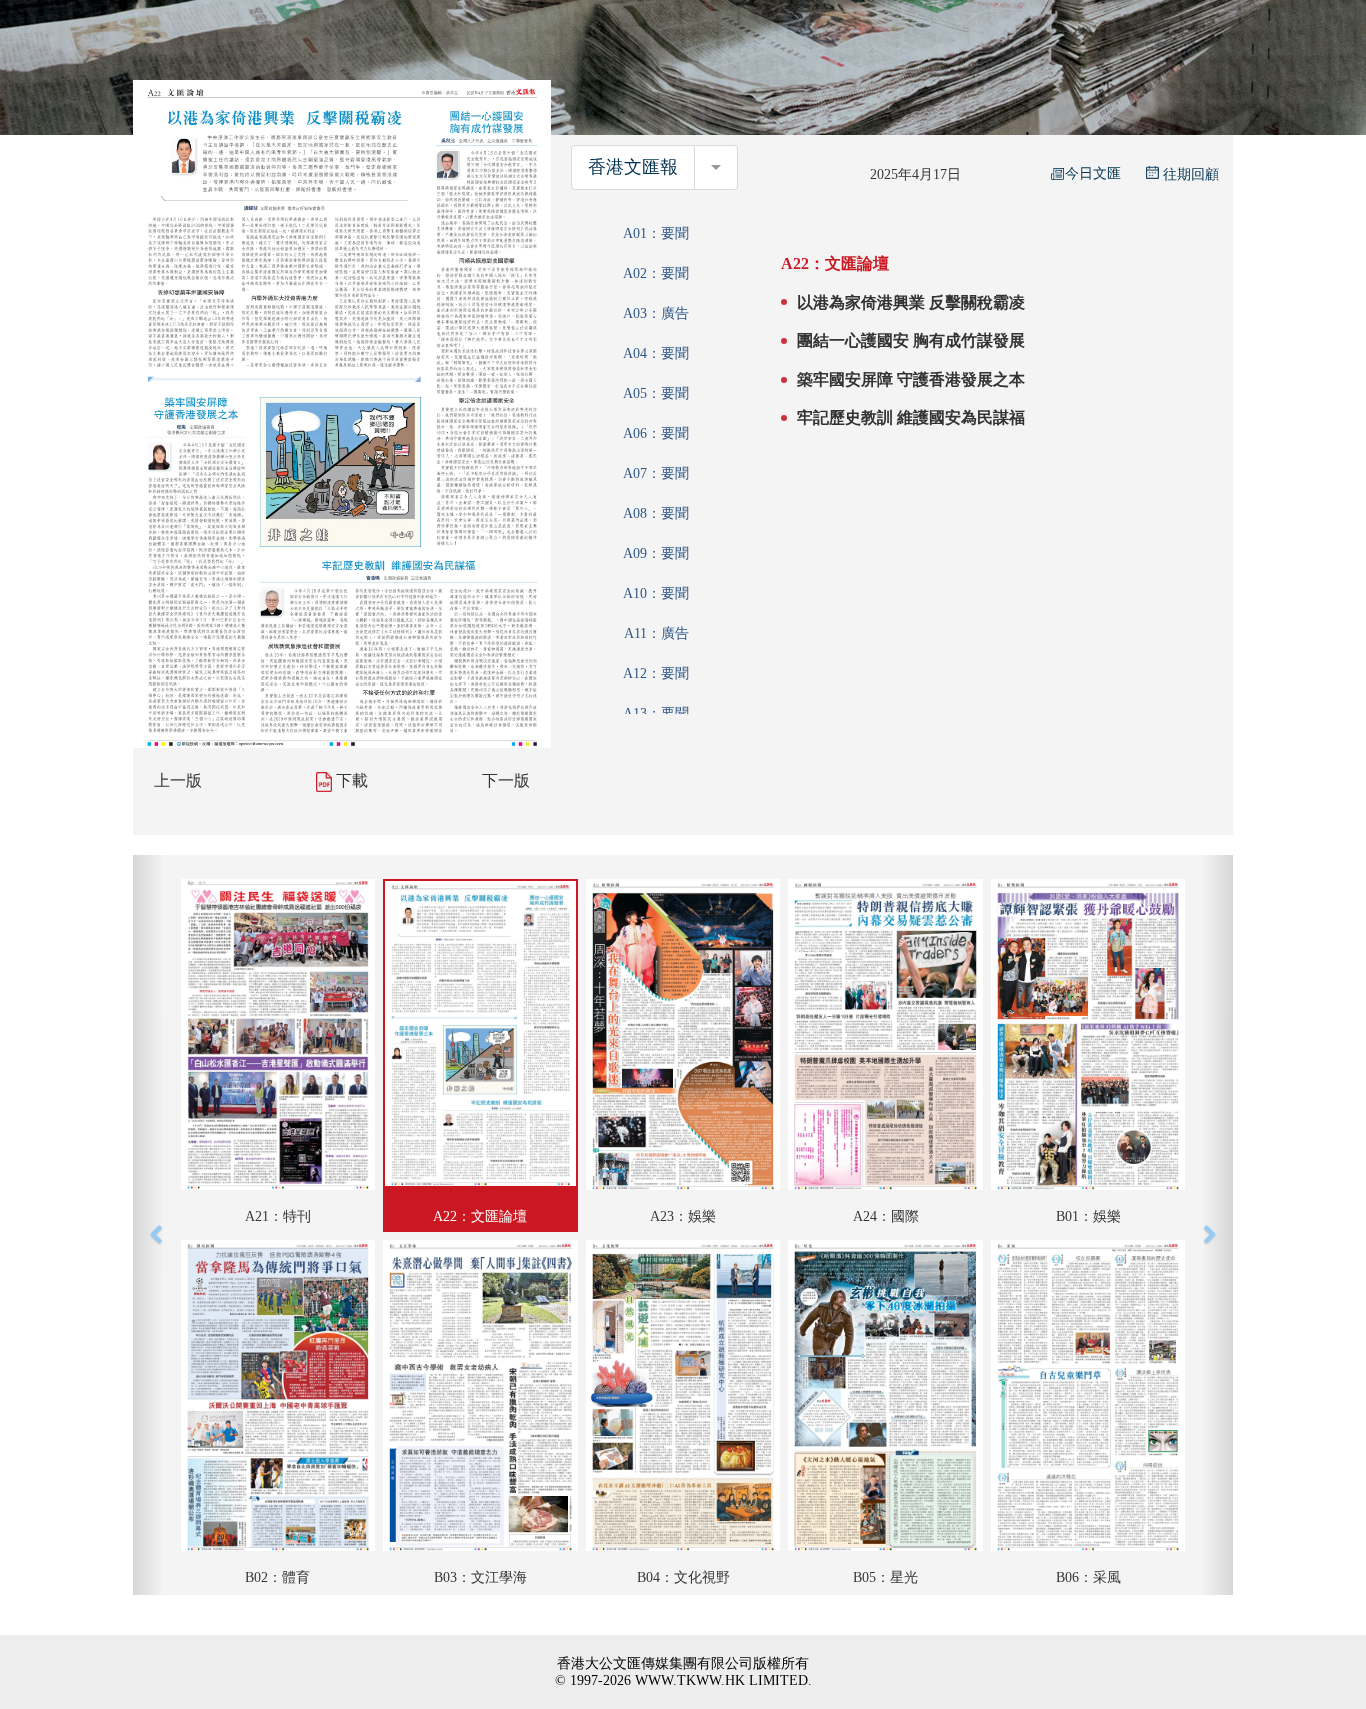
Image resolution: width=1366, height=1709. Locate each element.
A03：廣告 (656, 313)
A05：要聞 (656, 393)
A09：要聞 (656, 553)
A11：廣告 (656, 633)
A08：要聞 (656, 513)
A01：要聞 (656, 233)
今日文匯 (1093, 173)
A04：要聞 (656, 353)
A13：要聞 (656, 713)
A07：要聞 (656, 473)
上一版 (178, 780)
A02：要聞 (656, 273)
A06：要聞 (656, 433)
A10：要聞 (656, 593)
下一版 (506, 780)
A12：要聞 (656, 673)
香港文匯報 (633, 167)
